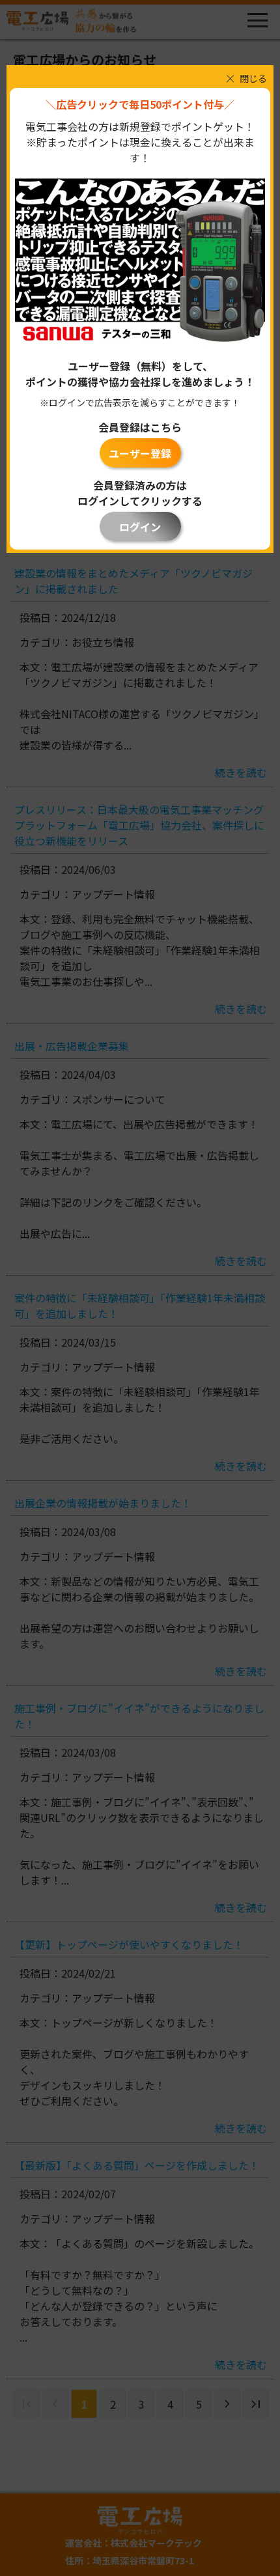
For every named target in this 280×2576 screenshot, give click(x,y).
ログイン (140, 527)
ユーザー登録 (140, 453)
